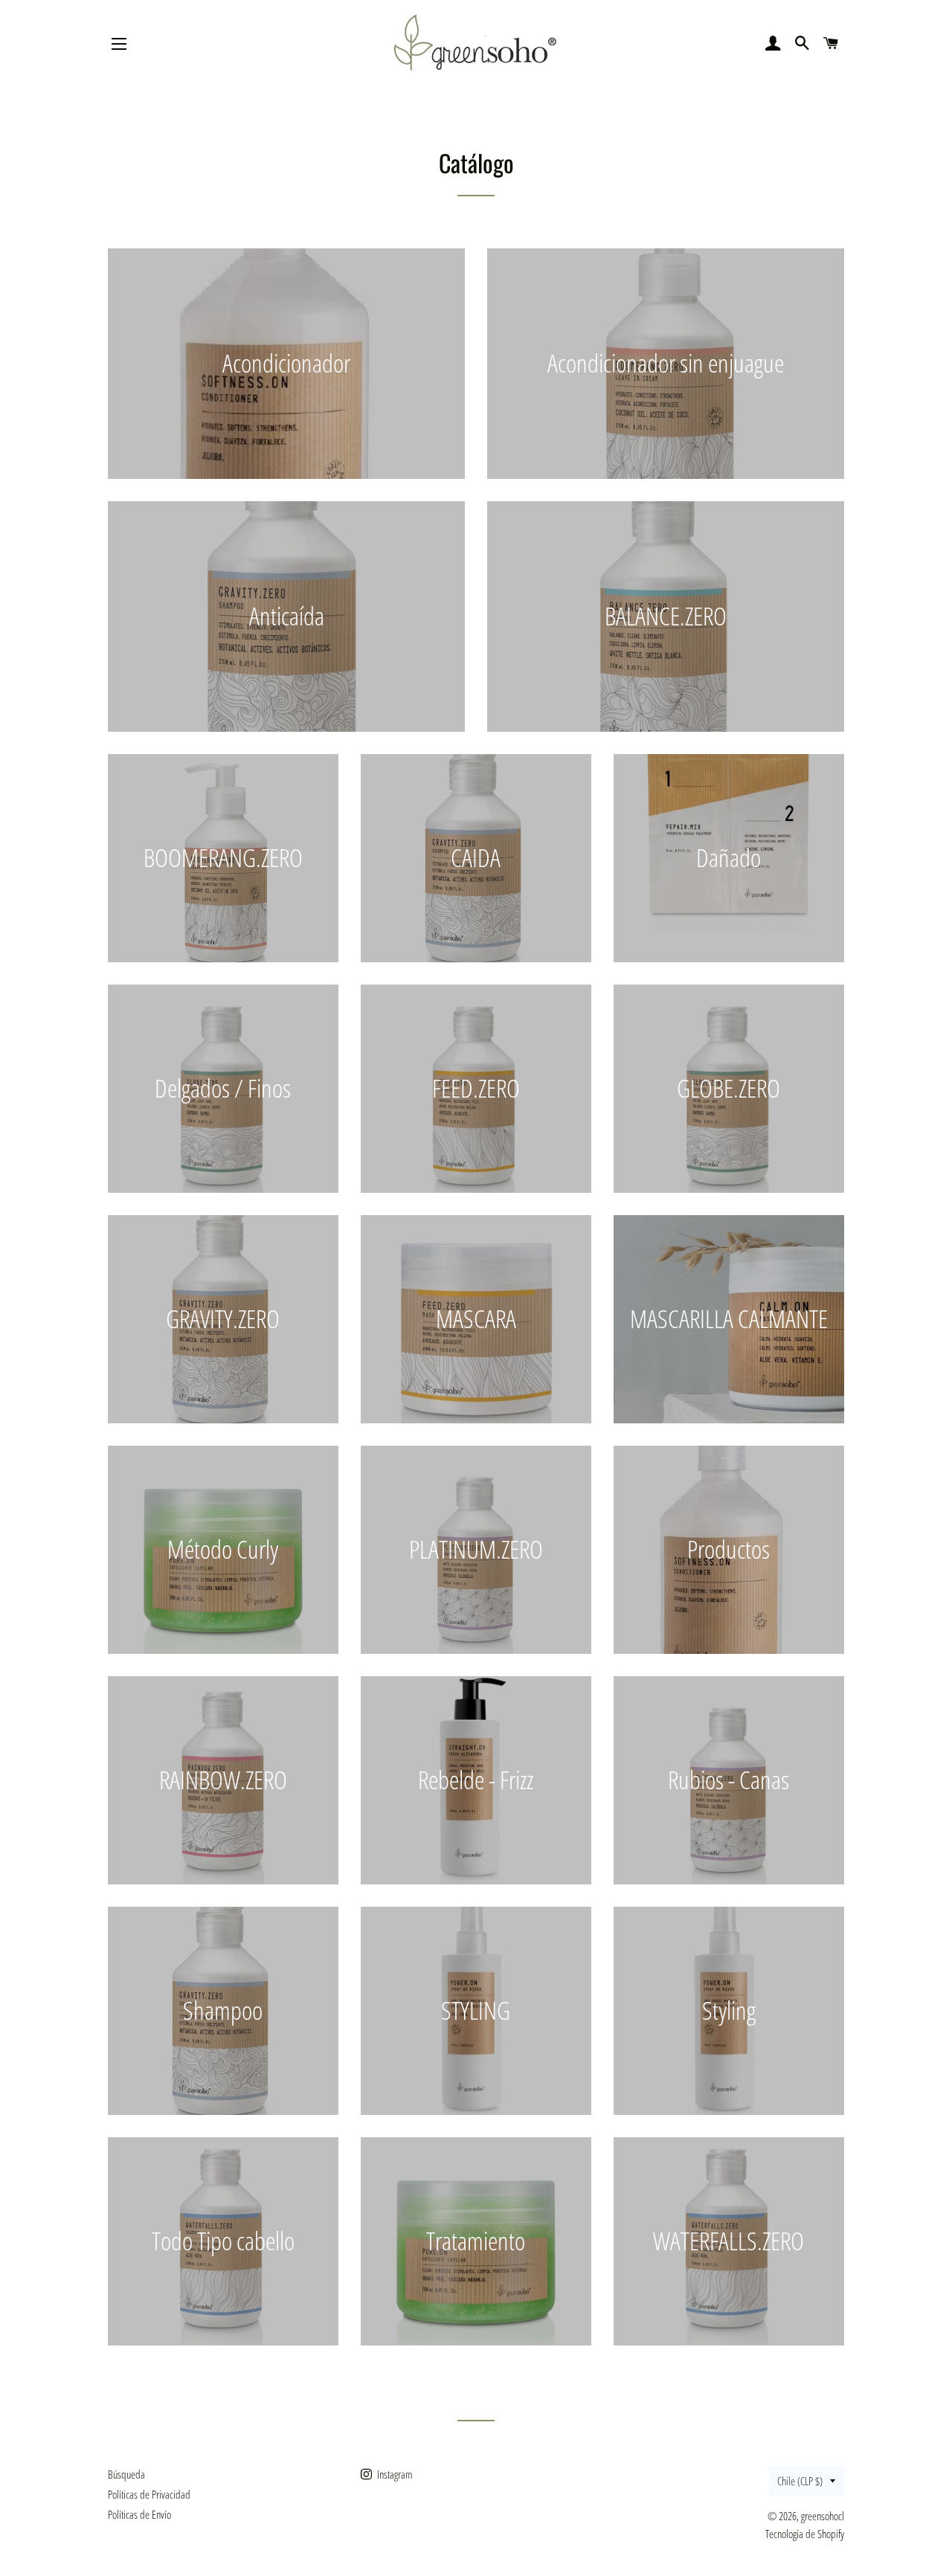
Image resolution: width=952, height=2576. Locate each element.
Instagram (394, 2474)
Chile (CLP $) (800, 2481)
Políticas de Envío (139, 2514)
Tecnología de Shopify (805, 2534)
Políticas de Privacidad (149, 2494)
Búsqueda (126, 2474)
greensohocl (823, 2516)
